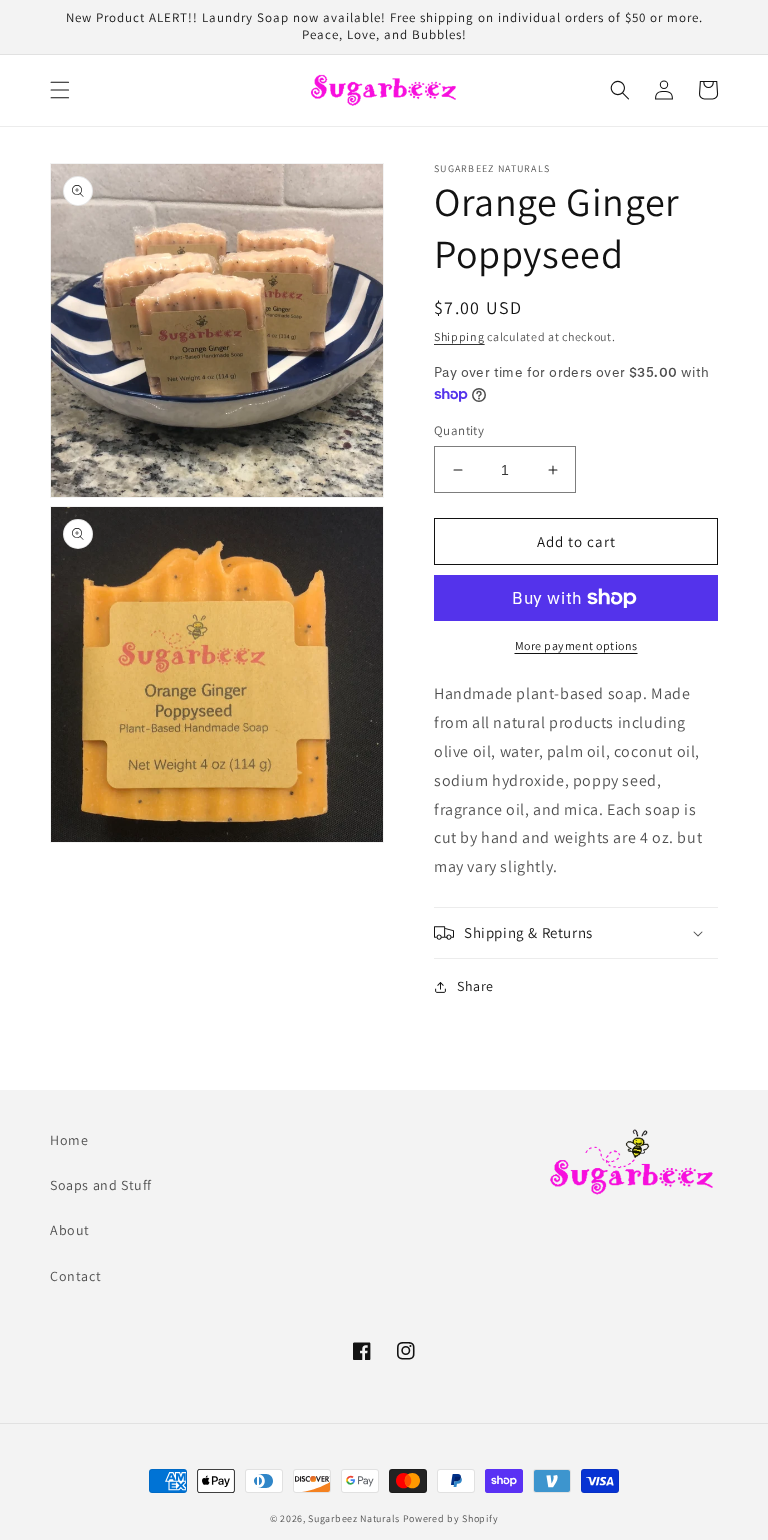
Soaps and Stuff (101, 1185)
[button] (60, 90)
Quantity (459, 430)
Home (69, 1140)
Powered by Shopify (451, 1518)
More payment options (576, 645)
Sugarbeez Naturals (354, 1518)
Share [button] (475, 986)
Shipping (459, 336)
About (70, 1230)
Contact (75, 1276)
